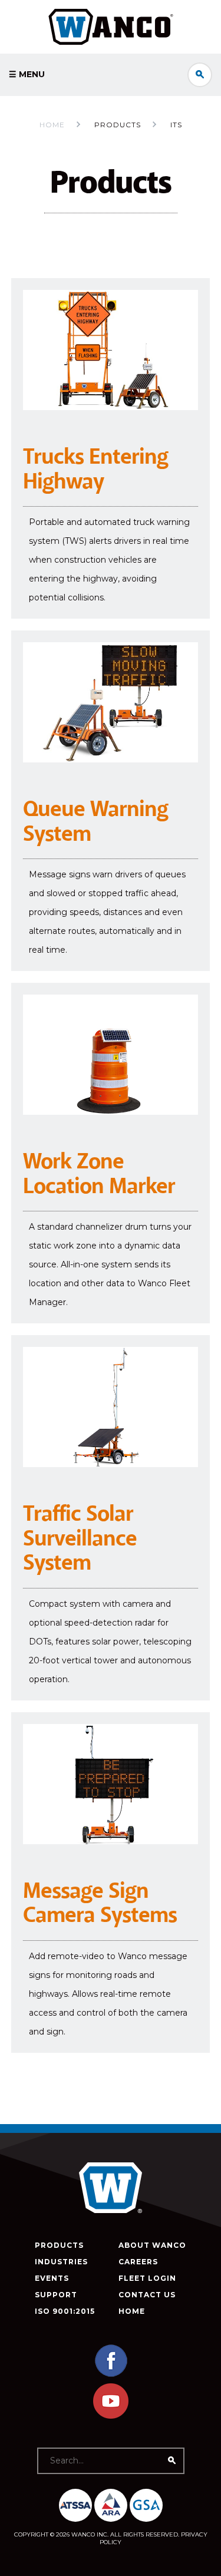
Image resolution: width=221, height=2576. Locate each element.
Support (56, 2295)
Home (52, 125)
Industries (61, 2262)
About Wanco (152, 2245)
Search (200, 75)
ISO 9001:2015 (65, 2311)
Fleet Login (147, 2278)
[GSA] (146, 2505)
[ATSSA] (75, 2505)
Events (52, 2278)
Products (59, 2245)
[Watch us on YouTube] (111, 2416)
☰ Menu (27, 74)
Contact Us (147, 2295)
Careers (138, 2262)
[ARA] (111, 2505)
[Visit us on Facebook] (111, 2375)
